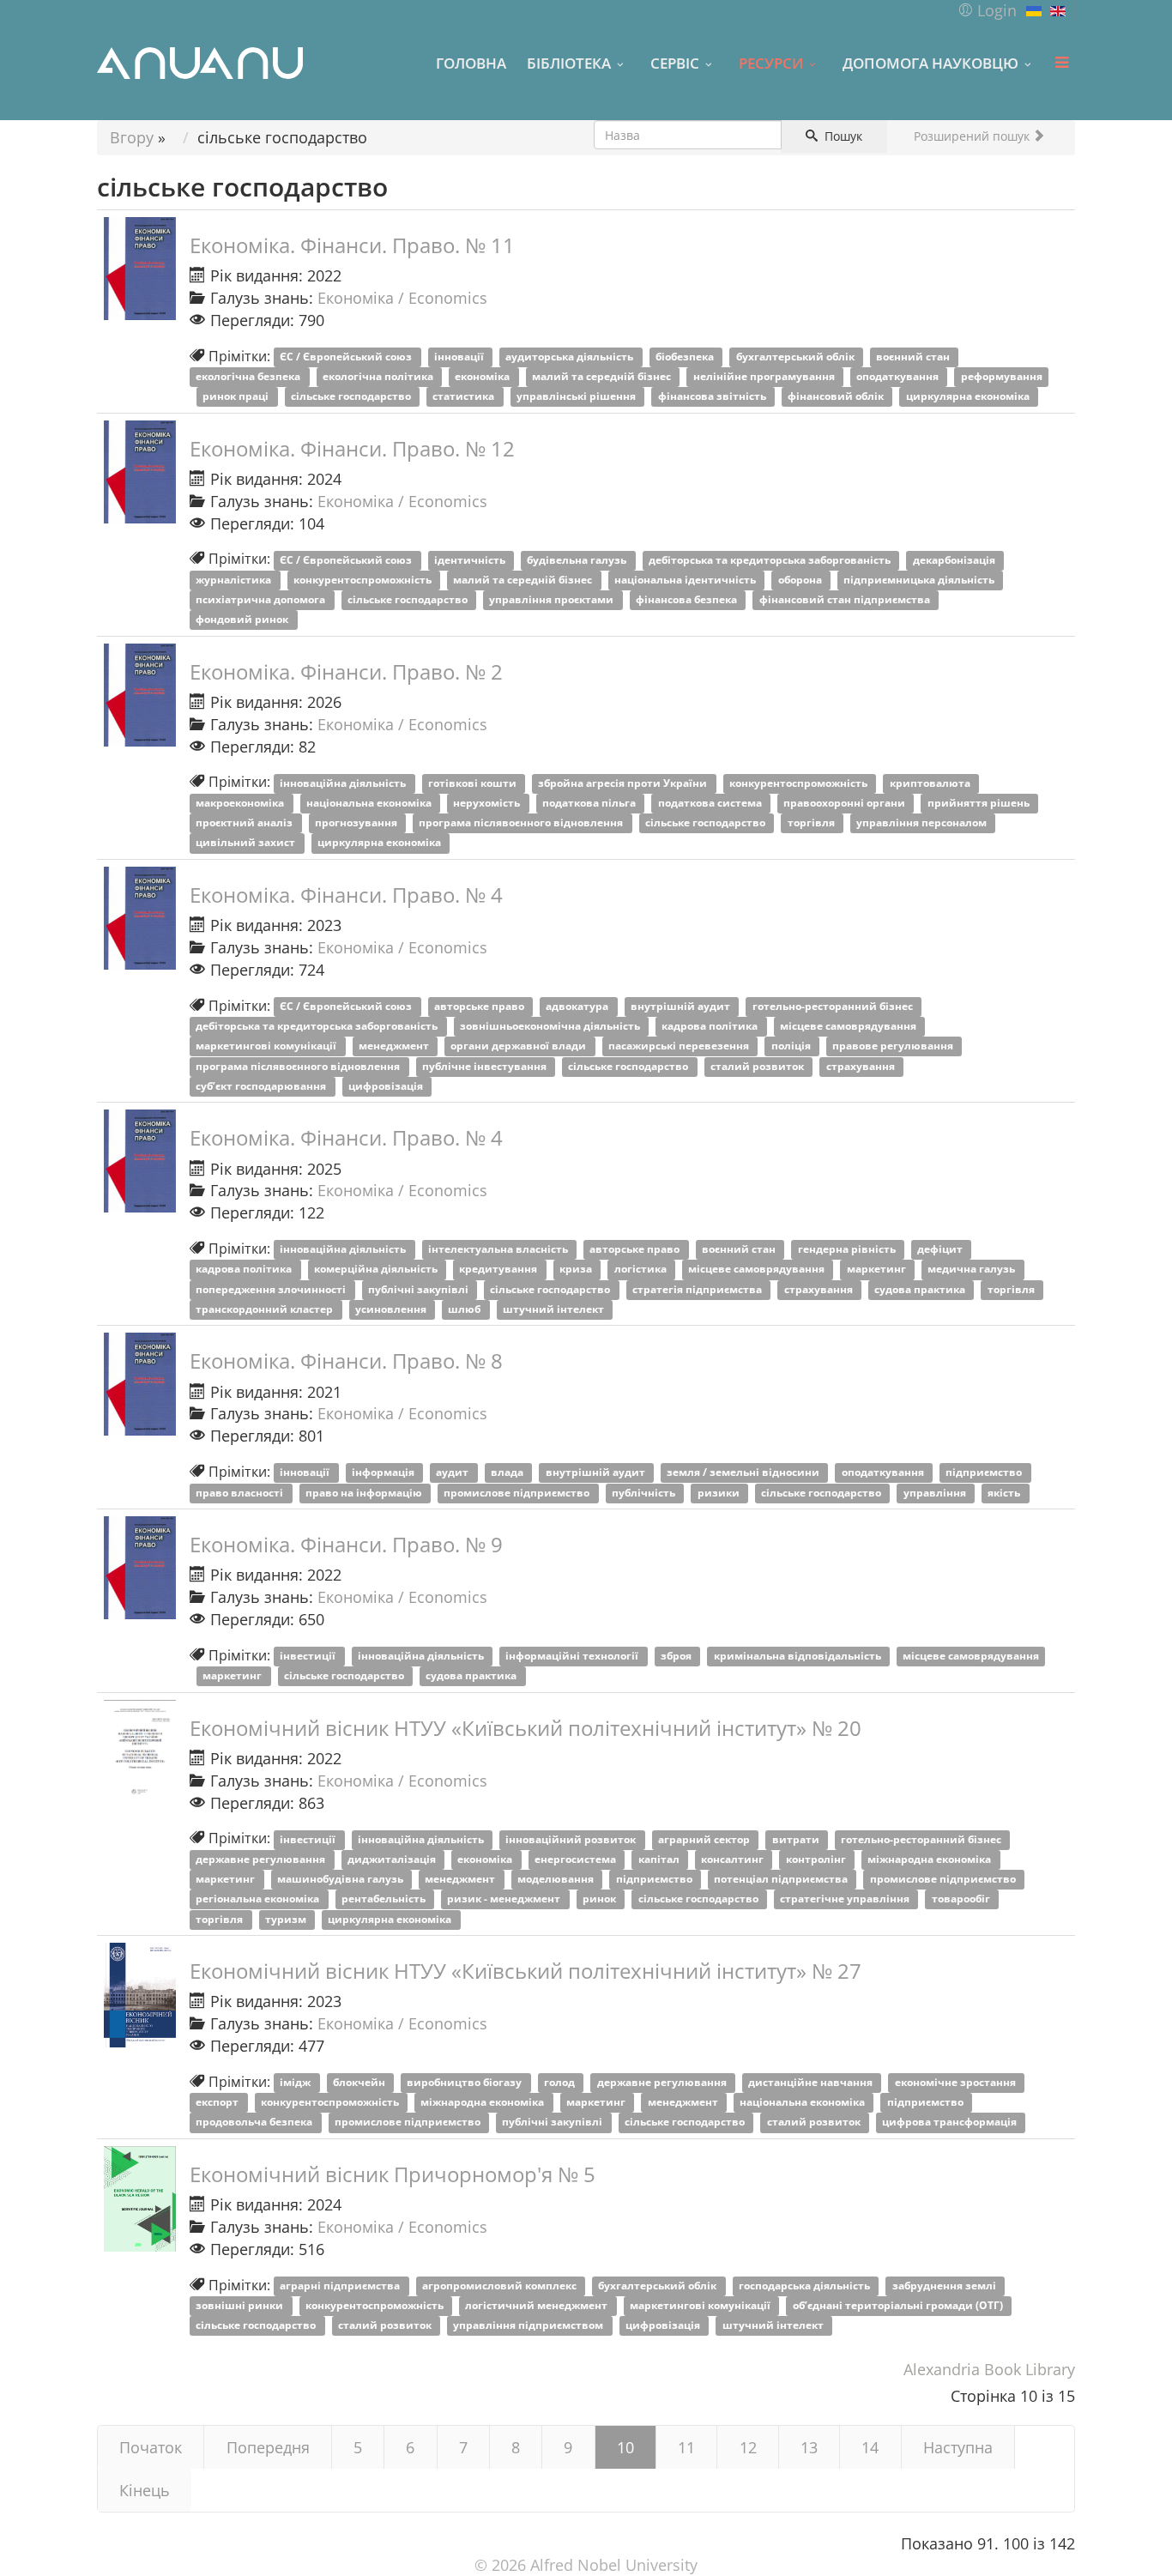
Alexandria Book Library (989, 2369)
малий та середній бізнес (603, 377)
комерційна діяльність (377, 1270)
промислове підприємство (518, 1493)
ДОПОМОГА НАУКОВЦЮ (930, 63)
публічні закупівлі (420, 1289)
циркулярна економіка (969, 397)
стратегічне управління (846, 1899)
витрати (797, 1839)
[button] (987, 10)
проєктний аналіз (245, 823)
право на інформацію (365, 1493)
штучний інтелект (555, 1309)
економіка (483, 377)
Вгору (132, 137)
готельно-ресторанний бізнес (834, 1007)
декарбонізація (955, 560)
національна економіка (370, 804)
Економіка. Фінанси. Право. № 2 (346, 671)
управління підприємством (529, 2326)
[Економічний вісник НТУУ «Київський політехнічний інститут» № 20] (140, 1751)
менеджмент (395, 1046)
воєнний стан (914, 357)
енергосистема (577, 1860)
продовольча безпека (255, 2122)
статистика (465, 397)
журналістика (235, 581)
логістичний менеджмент (538, 2306)
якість (1005, 1493)
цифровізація (387, 1086)
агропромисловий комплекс (501, 2286)
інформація (384, 1473)
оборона (801, 581)
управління (936, 1493)
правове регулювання (894, 1046)
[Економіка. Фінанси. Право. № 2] (140, 695)
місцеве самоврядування (849, 1027)
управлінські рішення (577, 397)
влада (508, 1473)
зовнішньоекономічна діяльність (551, 1027)
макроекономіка (241, 804)
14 (870, 2447)
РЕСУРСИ (771, 63)
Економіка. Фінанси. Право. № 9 (346, 1544)
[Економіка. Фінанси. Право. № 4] (140, 918)
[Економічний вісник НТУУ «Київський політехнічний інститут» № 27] (140, 1995)
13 (809, 2447)
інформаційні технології (573, 1657)
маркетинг (878, 1270)
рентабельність (385, 1899)
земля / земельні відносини (744, 1473)
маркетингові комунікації (267, 1046)
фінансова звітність (713, 397)
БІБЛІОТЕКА (569, 63)
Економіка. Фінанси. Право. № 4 (346, 895)
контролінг (817, 1860)
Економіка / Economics (402, 298)
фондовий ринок (243, 620)
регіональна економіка (259, 1899)
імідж (296, 2083)
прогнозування (357, 823)
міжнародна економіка (930, 1860)
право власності (241, 1493)
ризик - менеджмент (505, 1899)
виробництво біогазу (465, 2083)
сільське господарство (352, 397)
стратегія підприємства (698, 1289)
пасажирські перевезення (680, 1046)
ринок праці (237, 397)
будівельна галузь (578, 560)
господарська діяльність (806, 2286)
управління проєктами (553, 600)
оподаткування (899, 377)
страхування (862, 1066)
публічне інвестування (486, 1066)
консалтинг (734, 1860)
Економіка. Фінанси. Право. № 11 (352, 245)
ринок (601, 1899)
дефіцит (941, 1250)
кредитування (499, 1270)
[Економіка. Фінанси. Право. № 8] (140, 1384)
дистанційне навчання (812, 2083)
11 (686, 2447)
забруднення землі (945, 2286)
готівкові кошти (474, 783)
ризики (720, 1493)
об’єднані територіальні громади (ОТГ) (899, 2306)
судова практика (921, 1289)
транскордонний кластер (266, 1309)
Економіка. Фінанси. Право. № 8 (346, 1361)
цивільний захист (247, 843)
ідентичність (471, 560)
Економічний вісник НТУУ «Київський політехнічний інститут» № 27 (526, 1971)
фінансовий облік (837, 397)
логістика (642, 1270)
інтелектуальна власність (499, 1250)
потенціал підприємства (782, 1880)
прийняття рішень (980, 804)
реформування (1002, 377)
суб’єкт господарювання (262, 1086)
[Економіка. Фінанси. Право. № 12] (140, 472)
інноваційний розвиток (572, 1839)
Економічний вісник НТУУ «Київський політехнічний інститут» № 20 (526, 1728)
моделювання (557, 1880)
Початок (151, 2447)
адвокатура (578, 1007)
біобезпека (686, 357)
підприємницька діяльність (920, 581)
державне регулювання (262, 1860)
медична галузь (973, 1270)
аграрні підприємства (341, 2286)
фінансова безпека (688, 600)
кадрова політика (711, 1027)
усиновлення (392, 1309)
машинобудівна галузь (341, 1880)
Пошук (842, 136)
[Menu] (1061, 63)
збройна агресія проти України (624, 783)
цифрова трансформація (951, 2122)
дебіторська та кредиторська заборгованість (771, 560)
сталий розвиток (758, 1066)
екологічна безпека (249, 377)
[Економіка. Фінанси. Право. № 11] (140, 269)
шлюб (465, 1309)
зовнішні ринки (241, 2306)
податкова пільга (590, 804)
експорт (218, 2103)
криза (577, 1270)
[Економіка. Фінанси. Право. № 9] (140, 1568)
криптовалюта (931, 783)
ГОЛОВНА (471, 63)
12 (748, 2447)
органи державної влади (520, 1046)
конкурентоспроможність (364, 581)
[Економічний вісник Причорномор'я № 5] (140, 2199)
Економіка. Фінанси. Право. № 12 (352, 448)
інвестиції (309, 1657)
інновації (460, 357)
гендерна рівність (848, 1250)
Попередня (268, 2447)
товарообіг (962, 1899)
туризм (287, 1919)
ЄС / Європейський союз (347, 357)
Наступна (958, 2447)
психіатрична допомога (262, 600)
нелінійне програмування (765, 377)
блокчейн (360, 2083)
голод (561, 2083)
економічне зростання (957, 2083)
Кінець (145, 2490)
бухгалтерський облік (797, 357)
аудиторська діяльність (571, 357)
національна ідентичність (686, 581)
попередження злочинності (272, 1289)
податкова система (711, 804)
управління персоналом (923, 823)
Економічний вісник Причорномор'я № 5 (393, 2174)
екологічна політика (379, 377)
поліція (792, 1046)
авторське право (480, 1007)
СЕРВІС (675, 63)
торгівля (813, 823)
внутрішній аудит (682, 1007)
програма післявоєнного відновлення (522, 823)
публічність (645, 1493)
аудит (453, 1473)
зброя (677, 1657)
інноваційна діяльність (344, 783)
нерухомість (488, 804)
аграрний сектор (705, 1839)
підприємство (985, 1473)
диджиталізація (393, 1860)
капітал (660, 1860)
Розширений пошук (973, 136)
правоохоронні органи (846, 804)
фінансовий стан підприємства (846, 600)
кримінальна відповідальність (799, 1657)
